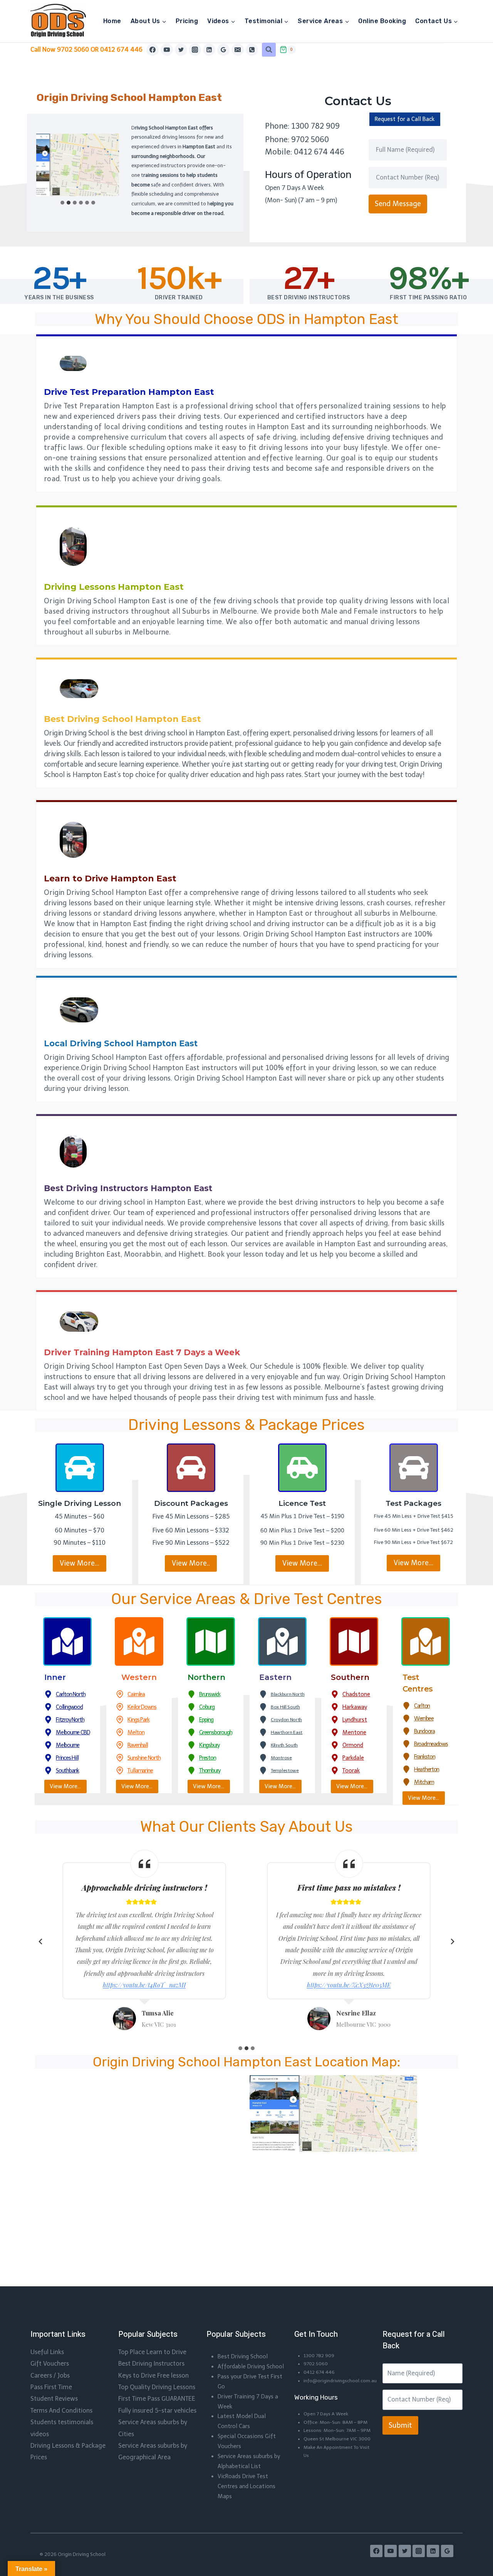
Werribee (424, 1718)
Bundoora (424, 1731)
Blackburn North (288, 1694)
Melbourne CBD (73, 1732)
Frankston (424, 1757)
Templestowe (285, 1770)
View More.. (191, 1563)
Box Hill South (285, 1707)
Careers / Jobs (50, 2375)
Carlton (422, 1706)
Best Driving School (243, 2356)
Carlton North (70, 1694)
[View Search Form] (269, 50)
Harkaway (355, 1707)
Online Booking (382, 21)
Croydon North (286, 1720)
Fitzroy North (70, 1720)
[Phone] (252, 50)
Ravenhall (138, 1745)
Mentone (354, 1732)
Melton (136, 1732)
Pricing (187, 21)
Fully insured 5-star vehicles (157, 2411)
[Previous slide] (41, 1942)
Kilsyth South (284, 1745)
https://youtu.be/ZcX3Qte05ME (349, 1985)
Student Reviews (54, 2399)
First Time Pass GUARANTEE (157, 2399)
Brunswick (210, 1694)
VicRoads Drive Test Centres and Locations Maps (246, 2486)
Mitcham (424, 1782)
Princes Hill (67, 1758)
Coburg (207, 1707)
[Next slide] (452, 1942)
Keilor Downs (142, 1707)
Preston (208, 1758)
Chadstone (356, 1694)
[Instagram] (195, 50)
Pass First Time (51, 2387)
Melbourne (68, 1745)
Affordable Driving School (251, 2366)
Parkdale (353, 1758)
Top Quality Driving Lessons (157, 2387)
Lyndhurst (355, 1720)
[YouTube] (167, 50)
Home (112, 21)
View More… (80, 1563)
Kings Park (138, 1720)
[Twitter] (181, 50)
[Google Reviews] (223, 50)
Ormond (353, 1745)
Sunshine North (144, 1758)
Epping (206, 1720)
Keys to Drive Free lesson (153, 2375)
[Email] (238, 50)
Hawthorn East (287, 1732)
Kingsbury (209, 1745)
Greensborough (215, 1732)
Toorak (351, 1770)
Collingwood (69, 1707)
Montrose (281, 1758)
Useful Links (47, 2352)
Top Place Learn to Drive (152, 2352)
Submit (400, 2425)
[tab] (62, 203)
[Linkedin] (209, 50)
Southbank (67, 1770)
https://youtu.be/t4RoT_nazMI (144, 1985)
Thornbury (210, 1770)
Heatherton (427, 1769)
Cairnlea (136, 1694)
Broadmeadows (431, 1744)
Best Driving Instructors (151, 2364)
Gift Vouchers (50, 2364)
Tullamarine (140, 1770)
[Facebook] (153, 50)
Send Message (398, 204)
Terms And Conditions (61, 2411)
